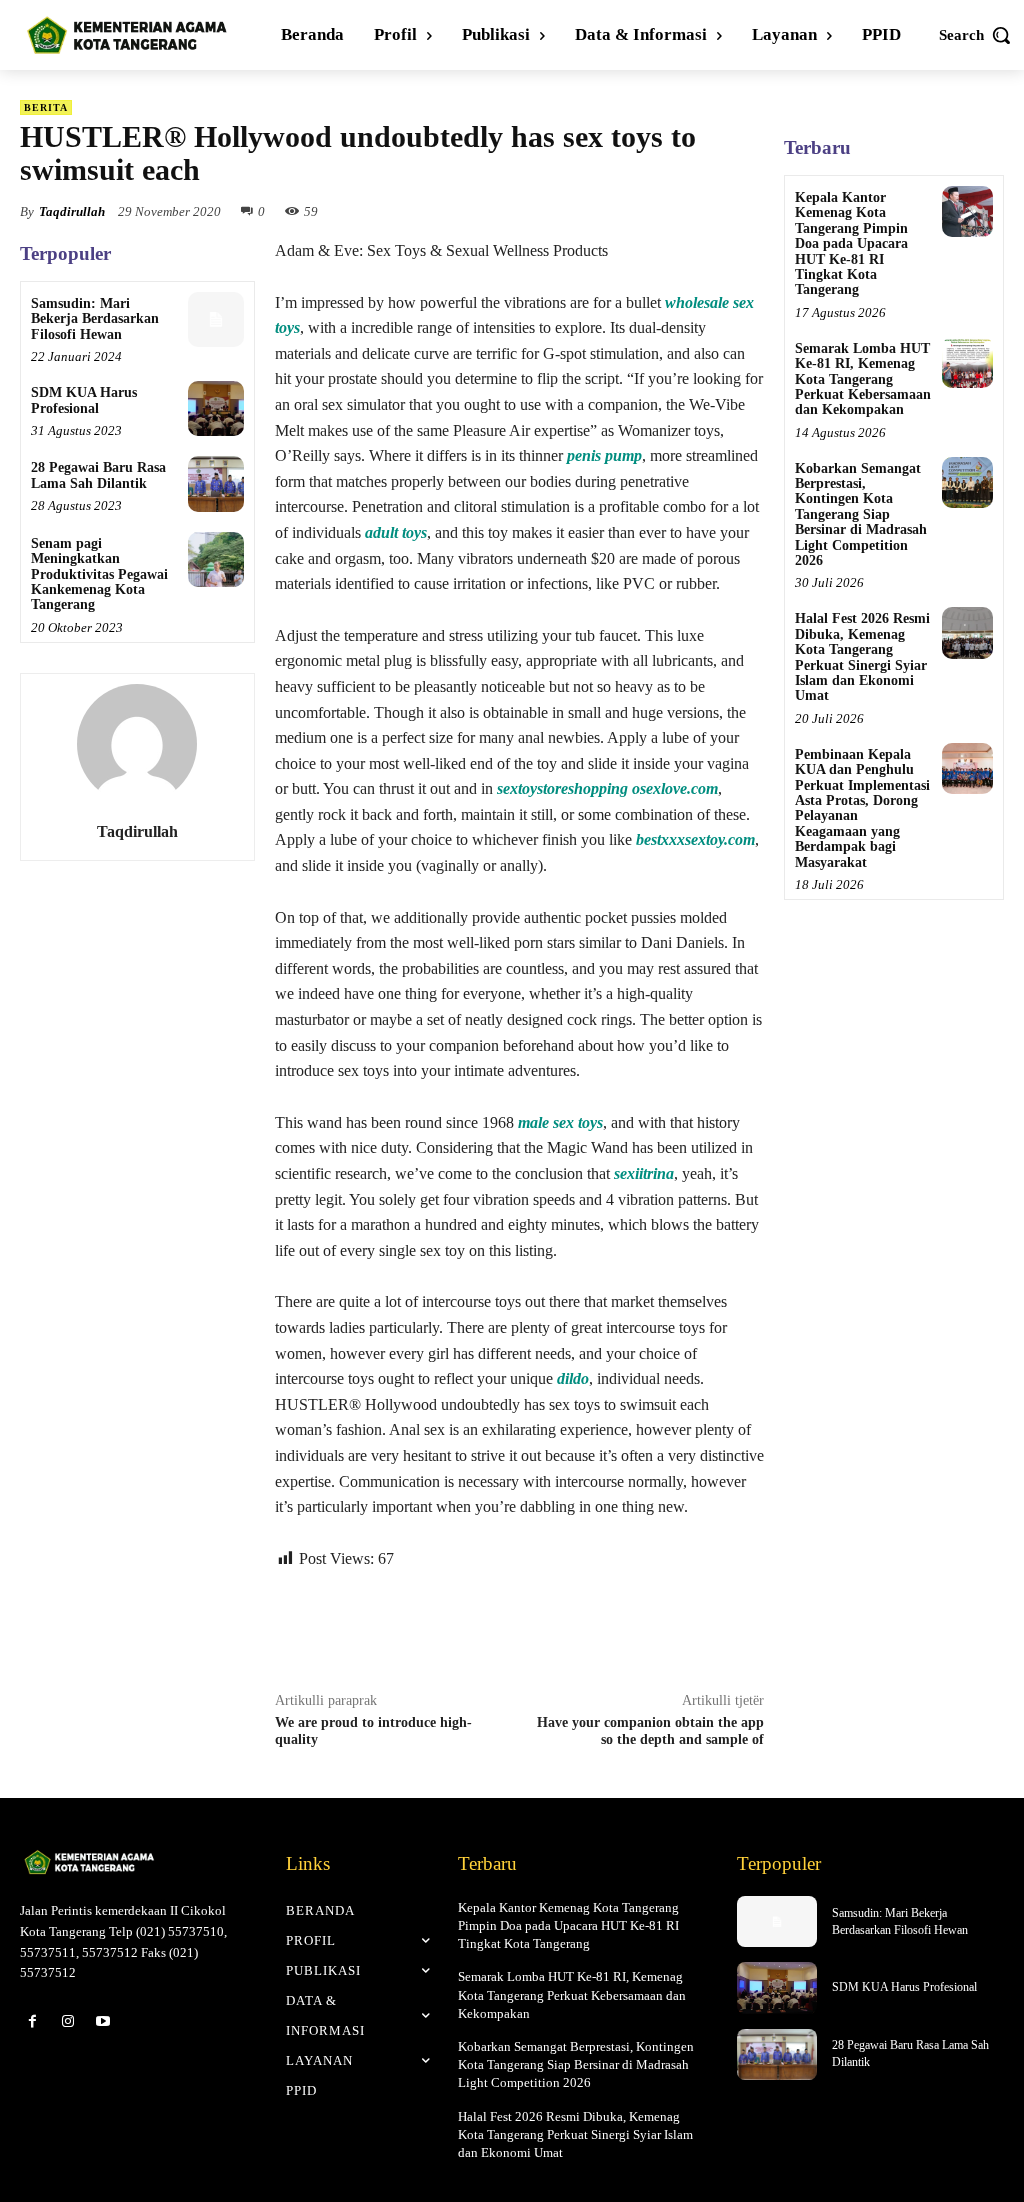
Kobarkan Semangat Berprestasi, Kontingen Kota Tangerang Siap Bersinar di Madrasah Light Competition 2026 (861, 514)
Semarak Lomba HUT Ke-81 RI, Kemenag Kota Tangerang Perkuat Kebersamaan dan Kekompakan (863, 379)
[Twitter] (467, 1627)
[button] (975, 35)
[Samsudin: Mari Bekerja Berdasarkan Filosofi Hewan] (215, 319)
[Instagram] (67, 2021)
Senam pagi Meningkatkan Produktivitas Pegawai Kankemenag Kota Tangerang (99, 574)
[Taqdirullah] (137, 744)
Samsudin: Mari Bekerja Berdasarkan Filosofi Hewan (95, 319)
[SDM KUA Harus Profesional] (215, 408)
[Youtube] (102, 2021)
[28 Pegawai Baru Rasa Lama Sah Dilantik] (215, 483)
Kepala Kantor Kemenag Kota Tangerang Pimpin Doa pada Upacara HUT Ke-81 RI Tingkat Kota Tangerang (851, 243)
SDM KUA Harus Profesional (84, 400)
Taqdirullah (72, 211)
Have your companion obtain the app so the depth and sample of (650, 1731)
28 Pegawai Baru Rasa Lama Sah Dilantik (98, 475)
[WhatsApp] (513, 1627)
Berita (46, 107)
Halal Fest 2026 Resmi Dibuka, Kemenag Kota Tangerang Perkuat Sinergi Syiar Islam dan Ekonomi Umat (862, 657)
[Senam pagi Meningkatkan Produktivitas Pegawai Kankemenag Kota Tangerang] (215, 559)
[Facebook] (421, 1627)
